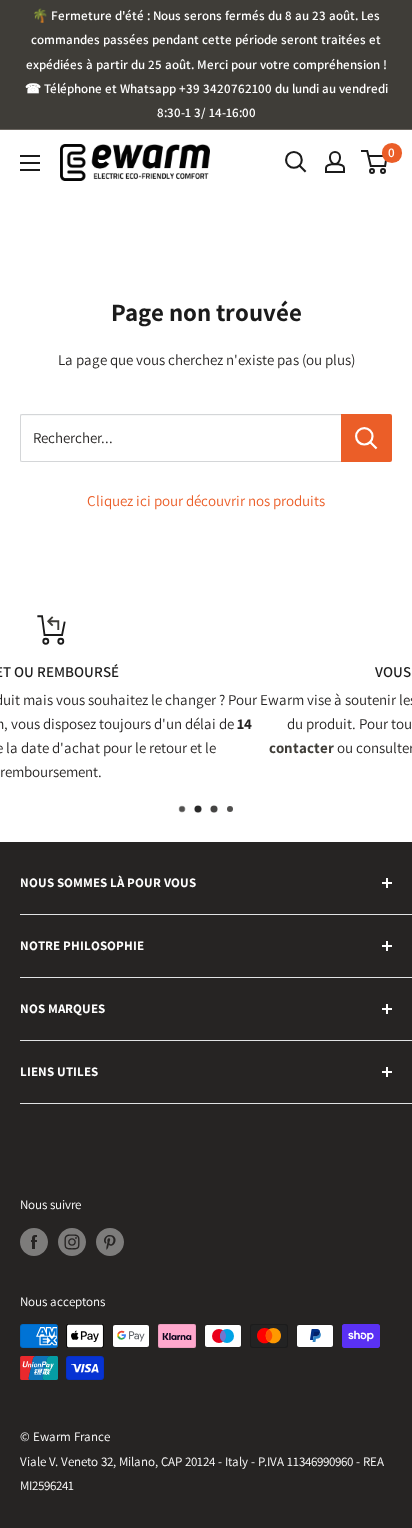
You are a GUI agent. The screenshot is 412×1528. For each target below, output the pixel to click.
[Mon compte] (335, 162)
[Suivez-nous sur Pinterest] (110, 1242)
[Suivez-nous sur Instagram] (72, 1242)
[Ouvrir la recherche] (296, 162)
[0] (375, 162)
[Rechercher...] (366, 438)
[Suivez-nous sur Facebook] (34, 1242)
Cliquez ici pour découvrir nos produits (206, 500)
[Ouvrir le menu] (30, 163)
